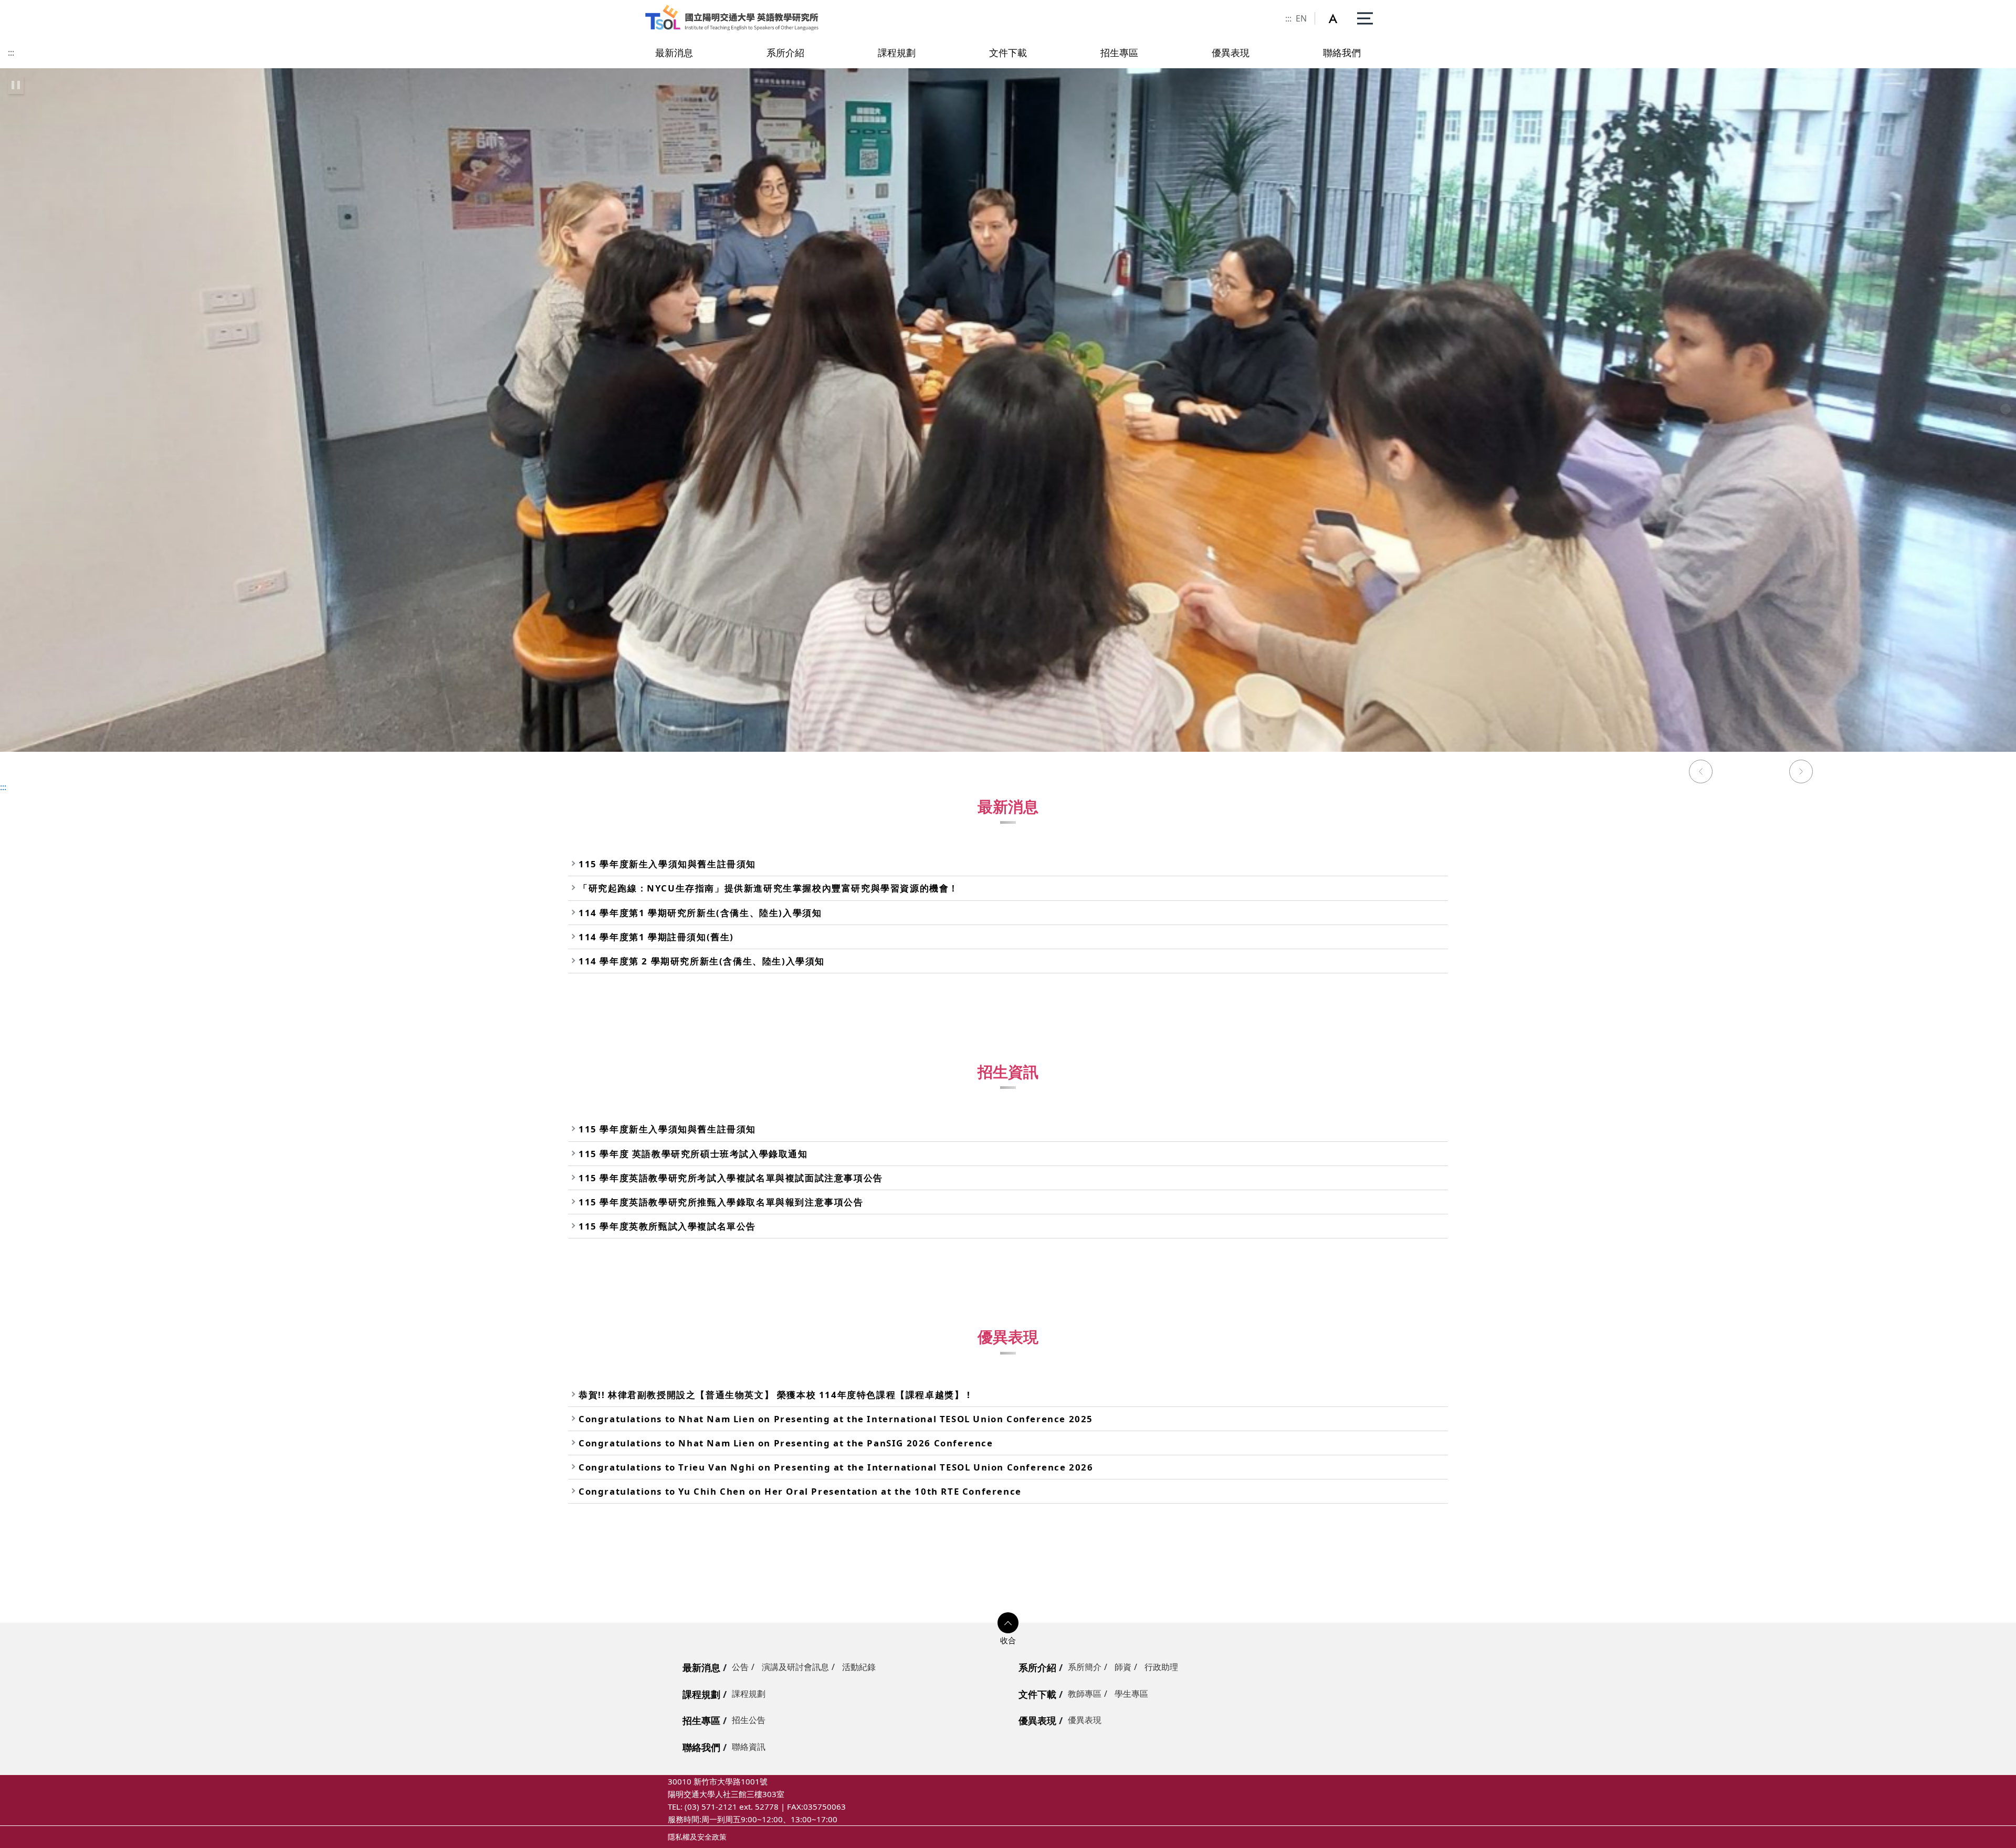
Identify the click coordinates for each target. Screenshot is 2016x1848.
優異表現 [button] (1231, 52)
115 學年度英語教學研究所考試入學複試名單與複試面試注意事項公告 (731, 1178)
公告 (740, 1667)
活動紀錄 (859, 1667)
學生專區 (1131, 1694)
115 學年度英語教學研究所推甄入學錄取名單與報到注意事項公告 (721, 1202)
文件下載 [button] (1008, 52)
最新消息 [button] (674, 52)
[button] (1339, 18)
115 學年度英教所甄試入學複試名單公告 (667, 1226)
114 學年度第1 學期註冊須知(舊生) (656, 937)
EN (1301, 18)
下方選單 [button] (1008, 1623)
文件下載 (1037, 1694)
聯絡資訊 (749, 1747)
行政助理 (1161, 1667)
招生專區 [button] (1119, 52)
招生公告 (749, 1720)
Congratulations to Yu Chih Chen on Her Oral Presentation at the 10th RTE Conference (800, 1491)
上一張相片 (1700, 773)
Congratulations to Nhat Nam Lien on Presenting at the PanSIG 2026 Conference (786, 1443)
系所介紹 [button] (785, 52)
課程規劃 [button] (897, 52)
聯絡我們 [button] (1342, 52)
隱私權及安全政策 (697, 1837)
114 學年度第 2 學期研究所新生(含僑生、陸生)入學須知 (702, 961)
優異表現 (1037, 1720)
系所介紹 (1037, 1667)
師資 (1123, 1667)
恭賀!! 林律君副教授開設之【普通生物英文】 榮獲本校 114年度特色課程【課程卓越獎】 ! (775, 1395)
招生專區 (701, 1720)
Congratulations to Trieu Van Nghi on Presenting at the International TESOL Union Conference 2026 (836, 1467)
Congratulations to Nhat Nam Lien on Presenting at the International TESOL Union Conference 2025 (836, 1419)
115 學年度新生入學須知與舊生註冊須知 (667, 864)
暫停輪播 (16, 85)
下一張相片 (1801, 773)
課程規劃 (701, 1694)
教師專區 (1085, 1694)
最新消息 (701, 1667)
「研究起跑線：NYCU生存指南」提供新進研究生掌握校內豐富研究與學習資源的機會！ (769, 888)
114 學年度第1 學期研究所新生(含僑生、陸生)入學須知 (700, 913)
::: (1288, 18)
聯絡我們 (701, 1747)
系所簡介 (1085, 1667)
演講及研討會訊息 (795, 1667)
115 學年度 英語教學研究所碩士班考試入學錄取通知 (693, 1154)
